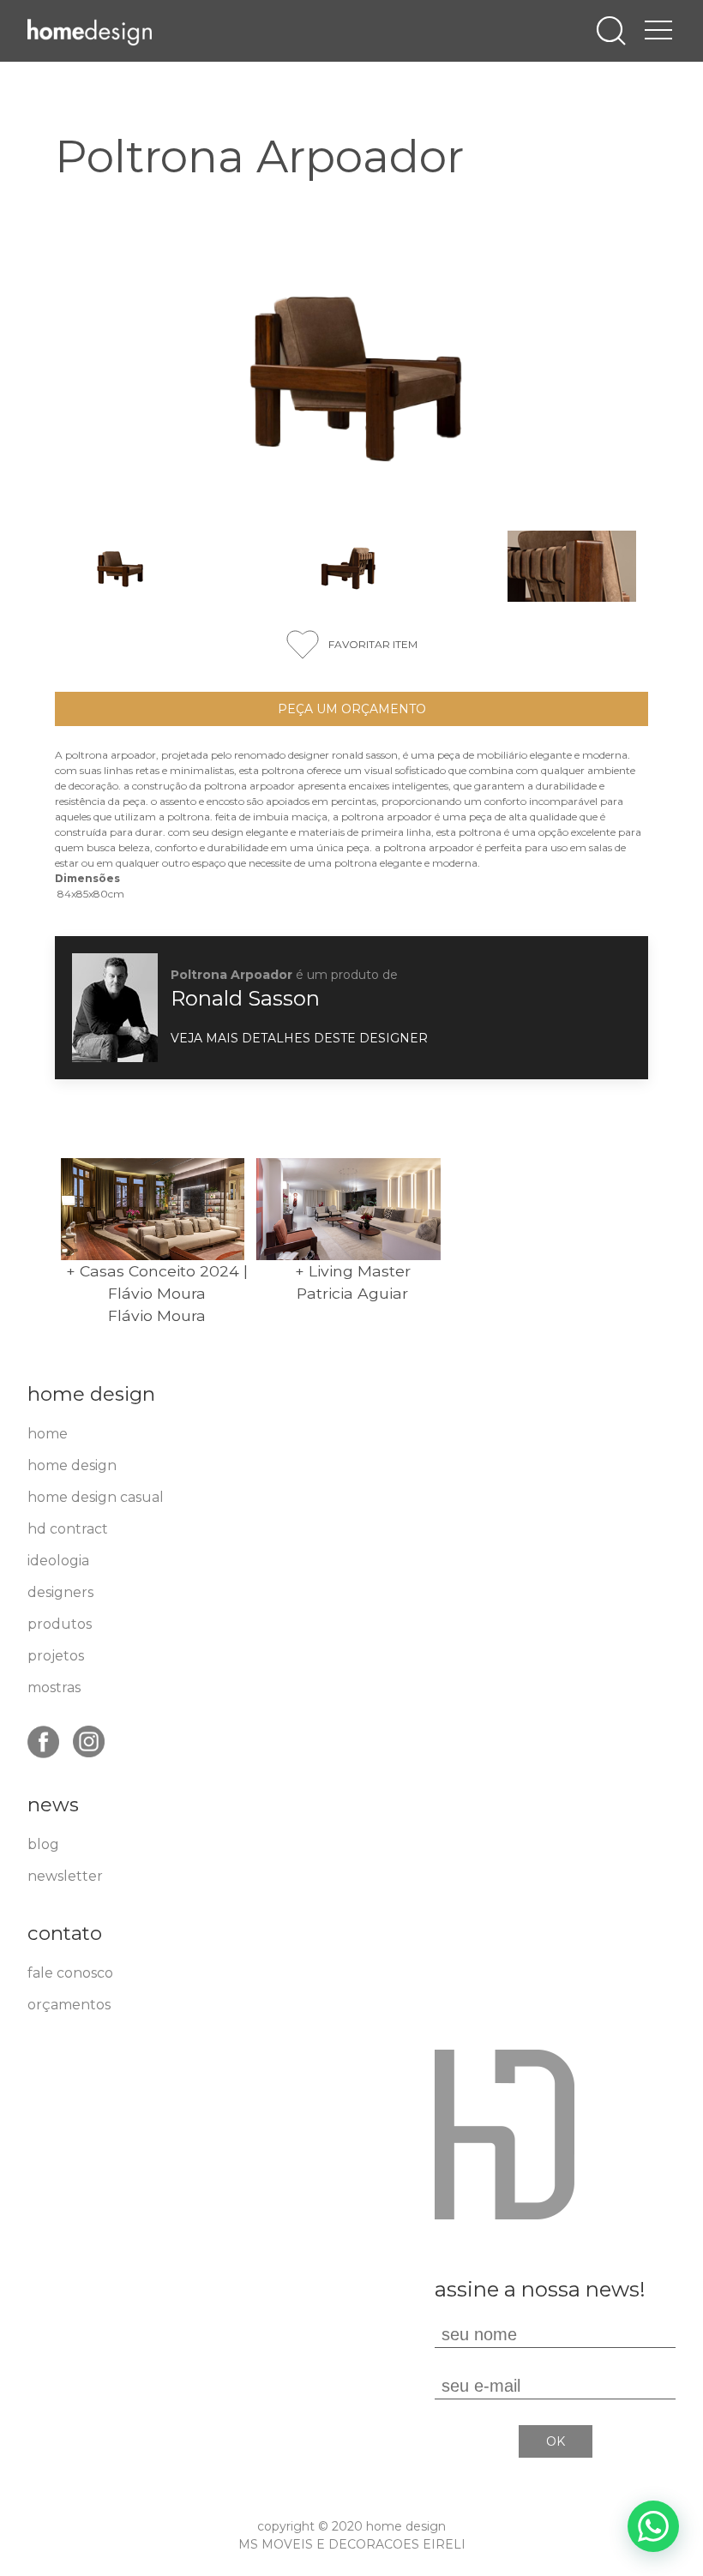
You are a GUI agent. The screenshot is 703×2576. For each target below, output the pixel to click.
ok (556, 2441)
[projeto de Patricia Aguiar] (348, 1209)
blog (43, 1844)
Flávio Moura (157, 1315)
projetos (56, 1656)
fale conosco (70, 1973)
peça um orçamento (352, 709)
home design (72, 1465)
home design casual (96, 1497)
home (48, 1434)
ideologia (58, 1561)
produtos (60, 1624)
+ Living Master (353, 1271)
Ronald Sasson (245, 998)
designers (60, 1592)
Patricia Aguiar (352, 1293)
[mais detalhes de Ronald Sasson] (115, 1006)
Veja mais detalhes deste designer (299, 1038)
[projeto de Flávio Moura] (153, 1209)
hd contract (68, 1529)
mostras (54, 1687)
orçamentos (69, 2005)
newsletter (65, 1876)
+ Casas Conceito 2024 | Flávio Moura (157, 1282)
